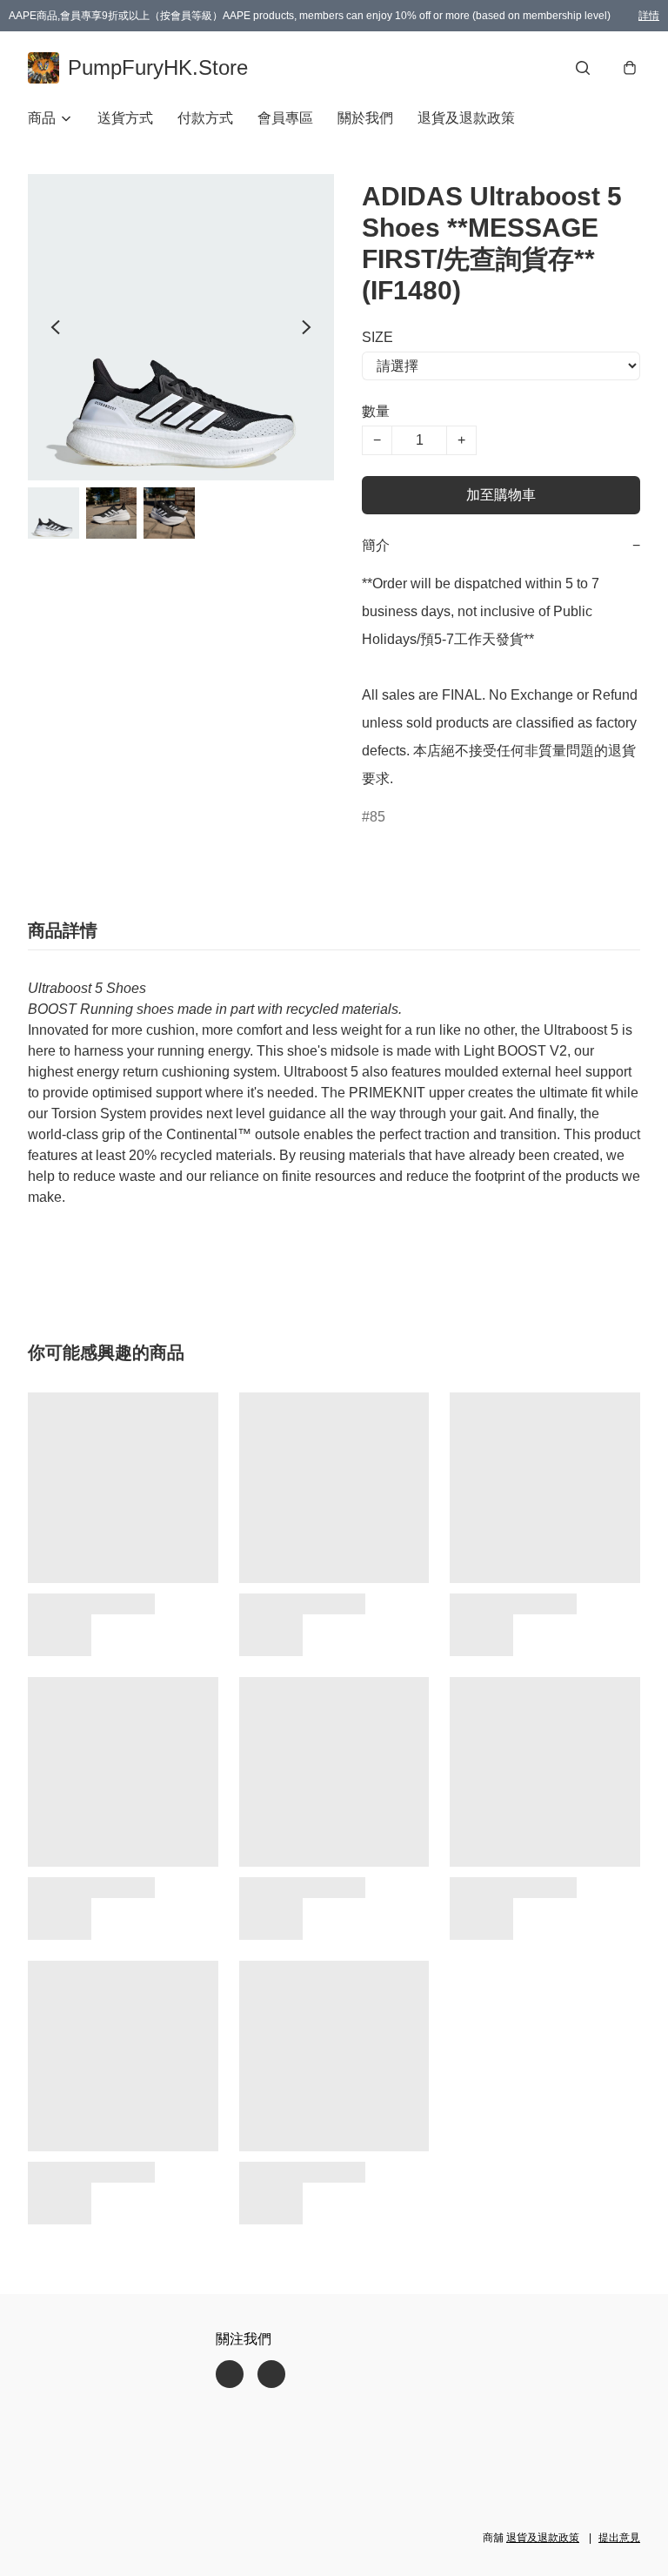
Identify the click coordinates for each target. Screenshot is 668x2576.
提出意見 (619, 2538)
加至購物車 (501, 495)
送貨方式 (125, 118)
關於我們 (365, 118)
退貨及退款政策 (466, 118)
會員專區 (285, 118)
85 (377, 817)
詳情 (649, 16)
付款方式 (205, 118)
